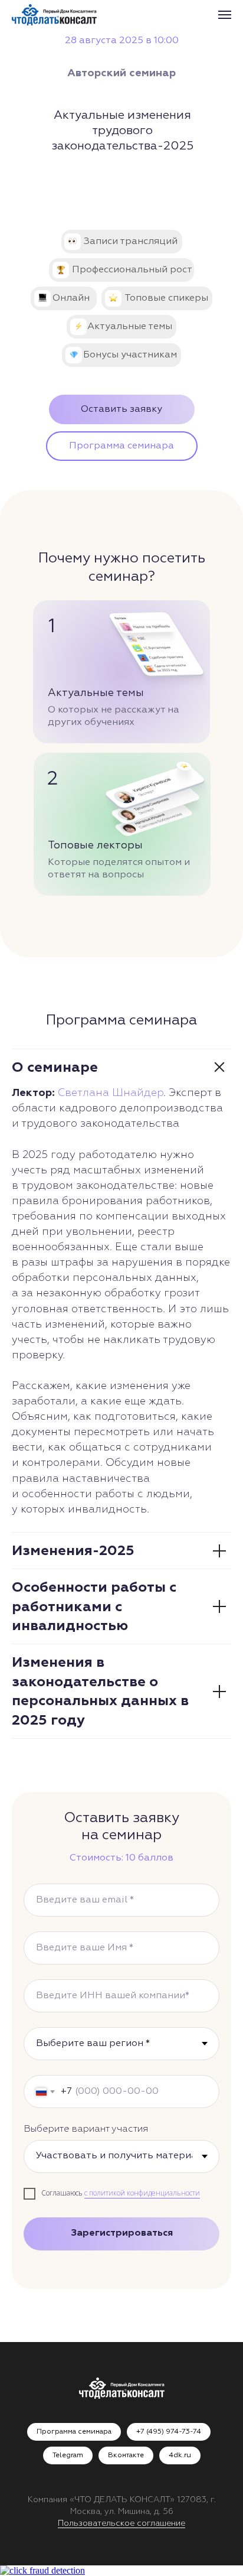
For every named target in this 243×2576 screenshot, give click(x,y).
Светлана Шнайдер (111, 1093)
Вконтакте (126, 2455)
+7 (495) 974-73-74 (169, 2432)
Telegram (68, 2455)
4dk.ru (180, 2455)
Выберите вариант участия (86, 2129)
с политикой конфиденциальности (142, 2193)
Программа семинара (74, 2432)
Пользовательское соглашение (121, 2523)
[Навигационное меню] (225, 15)
